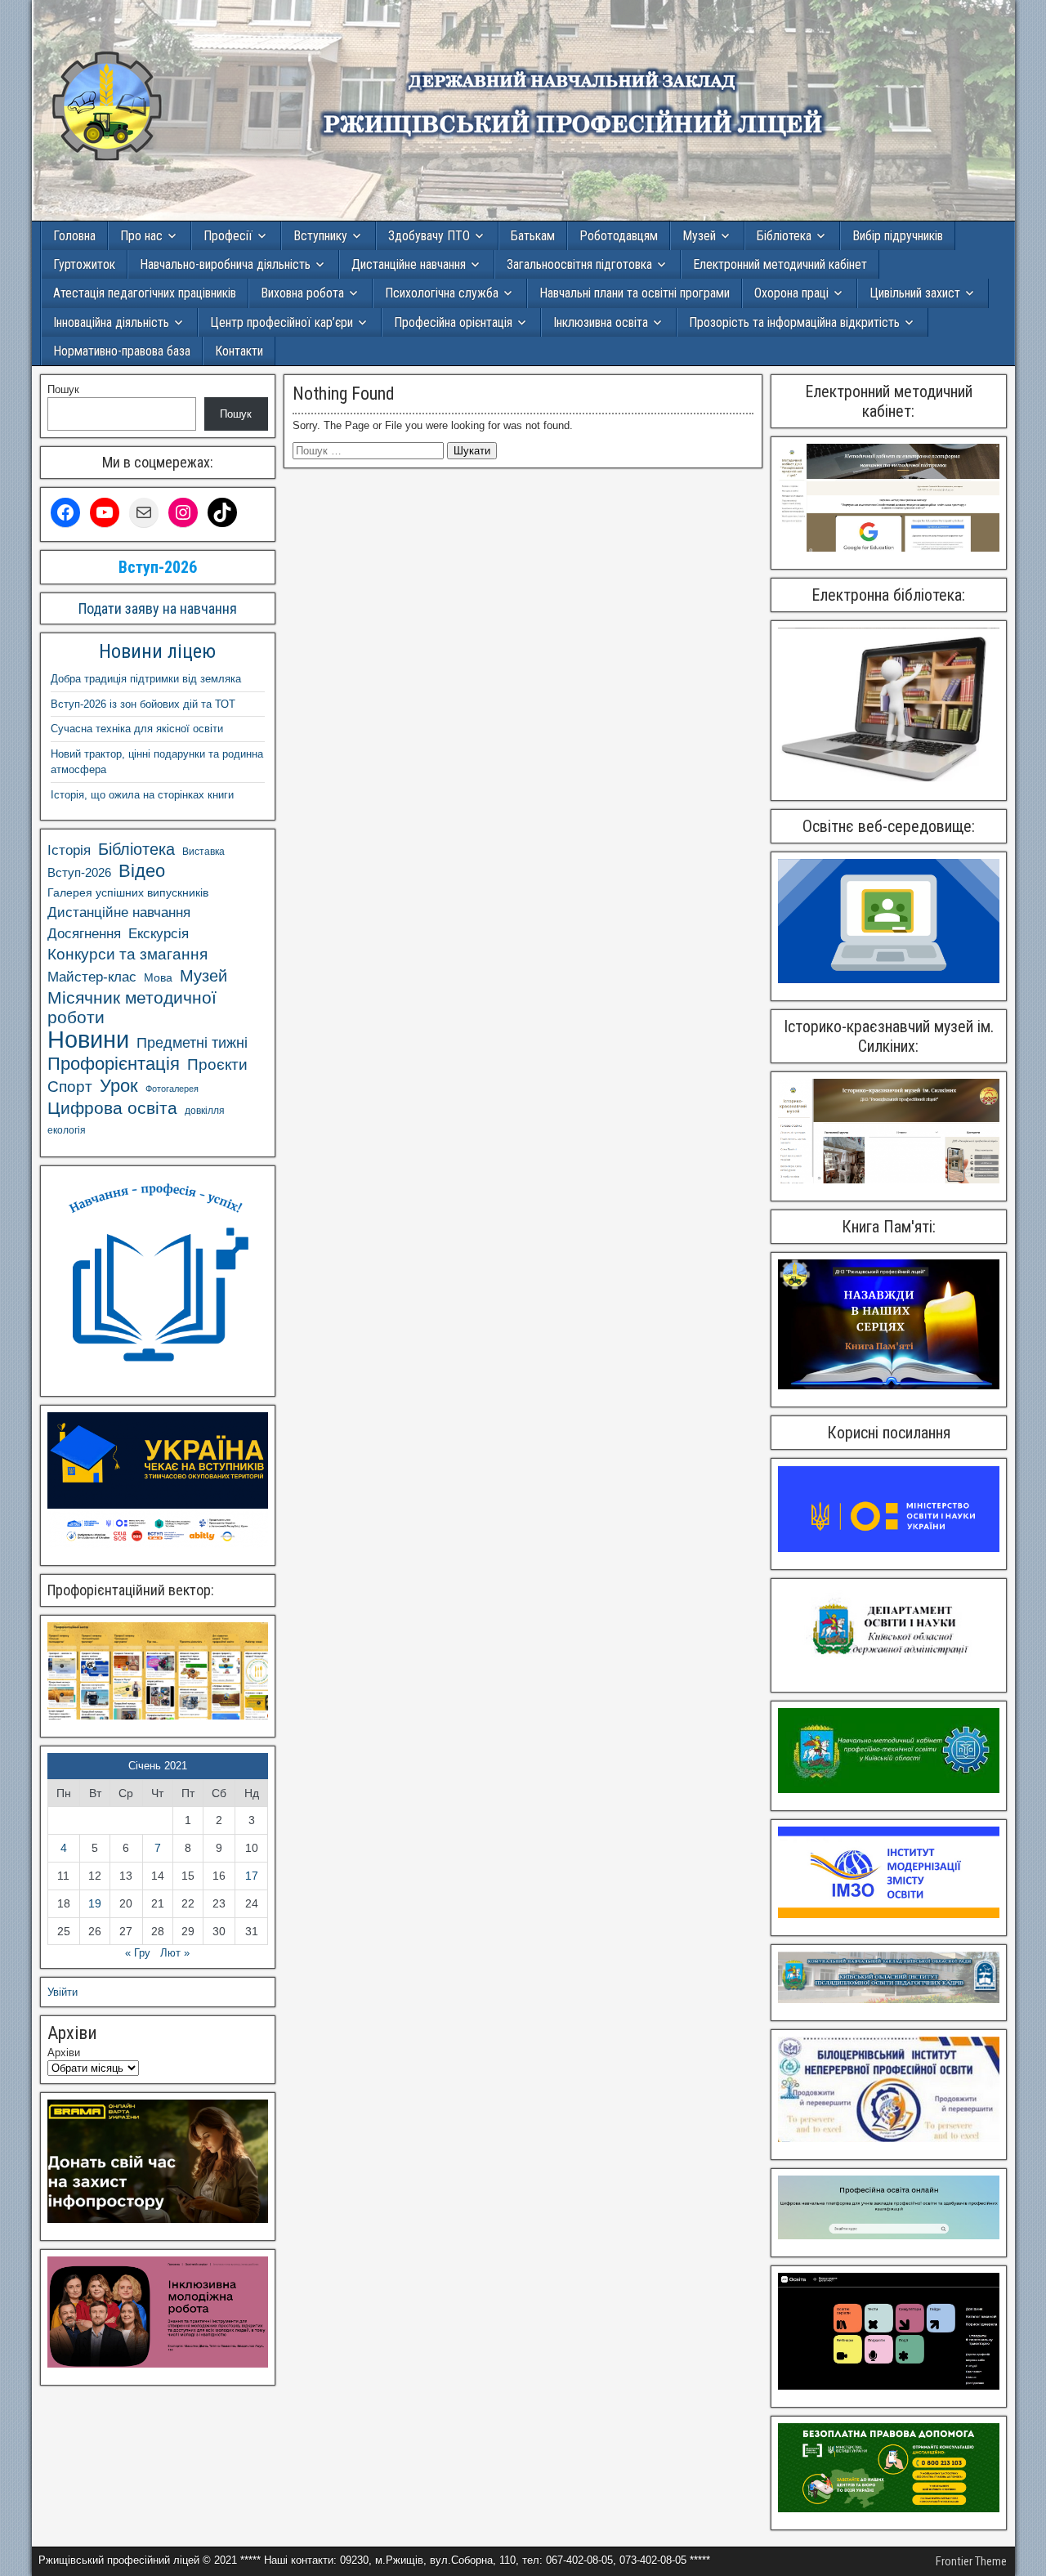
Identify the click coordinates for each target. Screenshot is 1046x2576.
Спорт (70, 1087)
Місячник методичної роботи (132, 1007)
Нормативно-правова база (122, 351)
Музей (699, 236)
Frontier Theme (971, 2561)
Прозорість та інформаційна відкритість (794, 322)
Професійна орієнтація (453, 322)
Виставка (203, 852)
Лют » (175, 1953)
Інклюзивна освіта (601, 322)
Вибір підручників (898, 236)
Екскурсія (159, 934)
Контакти (239, 351)
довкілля (205, 1111)
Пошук (63, 389)
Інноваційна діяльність (111, 322)
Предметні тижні (192, 1043)
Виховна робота (302, 293)
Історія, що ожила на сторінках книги (142, 795)
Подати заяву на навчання (158, 608)
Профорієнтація (114, 1064)
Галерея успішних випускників (128, 893)
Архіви (64, 2053)
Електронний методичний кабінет (780, 264)
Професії (228, 236)
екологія (67, 1130)
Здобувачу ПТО (429, 236)
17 (252, 1876)
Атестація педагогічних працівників (145, 293)
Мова (158, 977)
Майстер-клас (92, 977)
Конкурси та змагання (127, 954)
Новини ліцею (157, 651)
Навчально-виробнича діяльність (225, 264)
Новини (88, 1040)
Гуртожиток (84, 264)
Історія (69, 850)
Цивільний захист (915, 293)
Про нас (141, 236)
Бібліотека (784, 236)
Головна (74, 236)
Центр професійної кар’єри (282, 322)
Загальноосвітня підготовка (579, 264)
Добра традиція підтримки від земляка (146, 679)
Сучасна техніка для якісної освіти (137, 729)
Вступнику (320, 236)
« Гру (138, 1953)
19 (95, 1903)
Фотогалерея (172, 1089)
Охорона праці (791, 293)
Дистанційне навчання (409, 264)
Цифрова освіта (112, 1108)
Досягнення (84, 933)
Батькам (533, 236)
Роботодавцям (619, 236)
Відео (142, 871)
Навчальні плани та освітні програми (635, 293)
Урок (119, 1086)
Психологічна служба (442, 293)
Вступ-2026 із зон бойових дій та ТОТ (143, 704)
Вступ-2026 (79, 872)
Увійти (63, 1992)
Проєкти (217, 1064)
